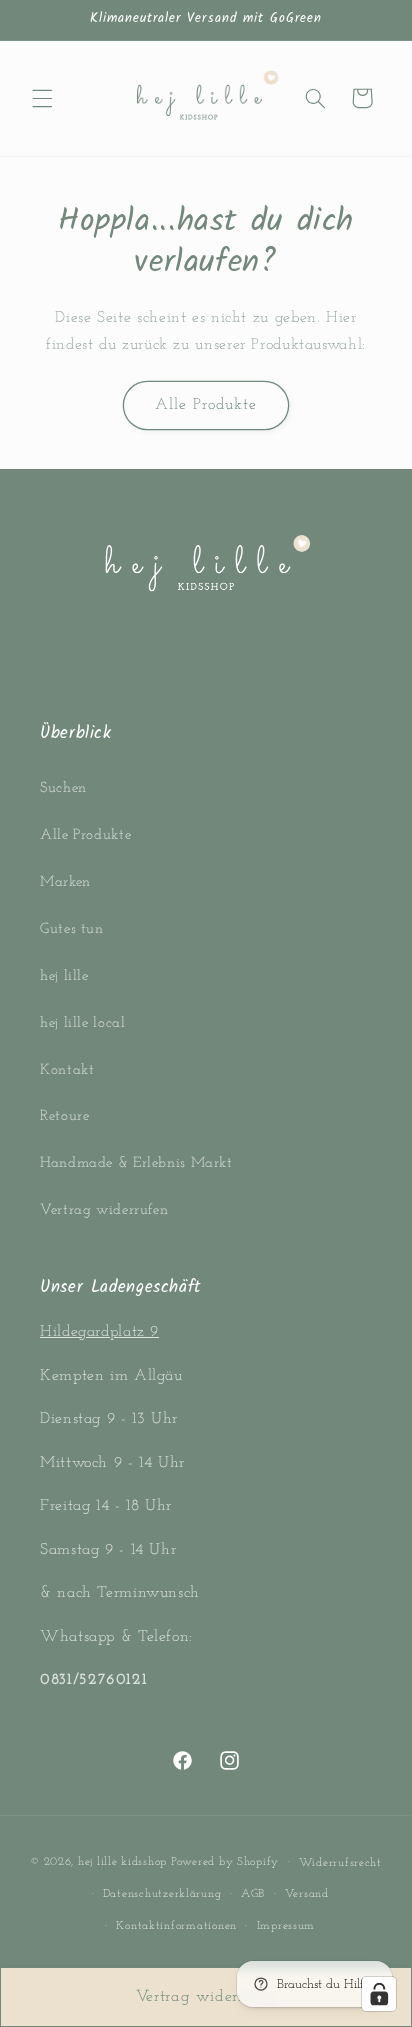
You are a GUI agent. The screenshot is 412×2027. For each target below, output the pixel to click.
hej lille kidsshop (122, 1862)
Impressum (286, 1926)
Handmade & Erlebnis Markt (136, 1163)
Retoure (64, 1116)
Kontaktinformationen (176, 1926)
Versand (307, 1894)
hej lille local (82, 1023)
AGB (253, 1894)
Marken (65, 882)
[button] (42, 98)
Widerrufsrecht (340, 1863)
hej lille (64, 976)
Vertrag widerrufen (104, 1210)
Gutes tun (72, 929)
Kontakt (67, 1070)
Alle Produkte (206, 405)
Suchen (63, 788)
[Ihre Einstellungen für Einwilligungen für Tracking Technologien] (379, 1994)
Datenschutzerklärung (162, 1894)
